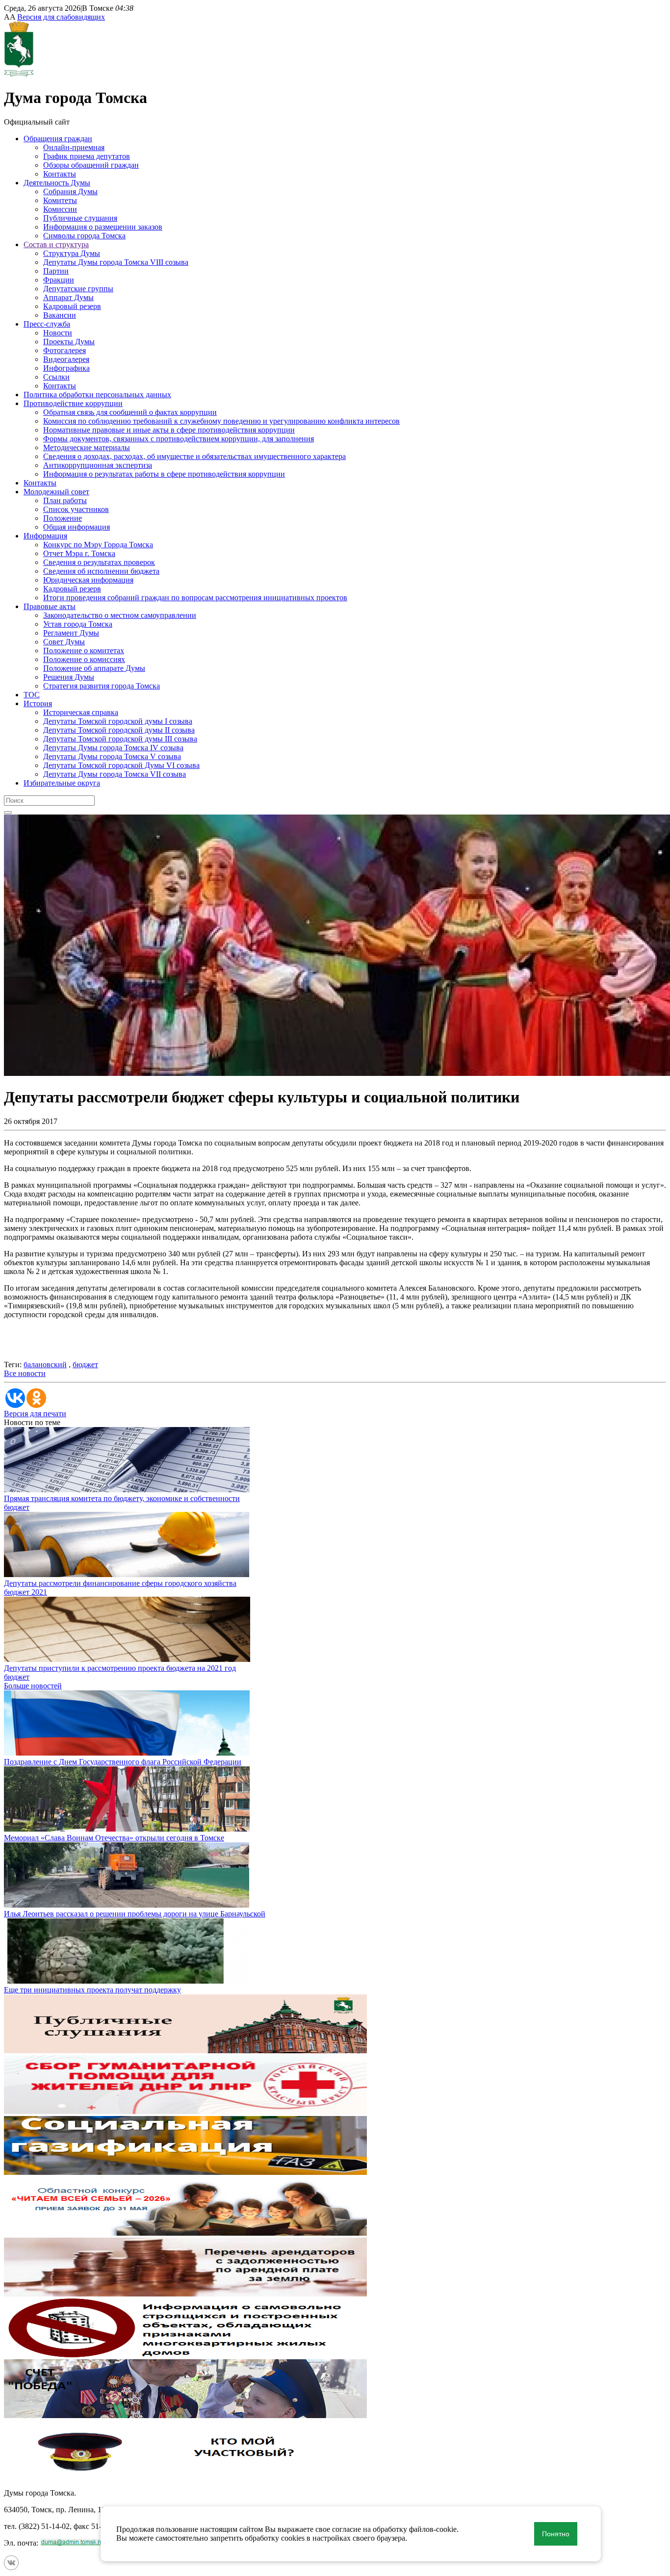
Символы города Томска (84, 236)
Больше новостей (33, 1686)
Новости (58, 333)
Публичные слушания (80, 218)
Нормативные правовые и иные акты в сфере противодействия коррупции (169, 430)
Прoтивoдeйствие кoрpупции (73, 403)
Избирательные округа (62, 783)
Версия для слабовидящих (61, 17)
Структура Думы (72, 253)
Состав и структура (56, 244)
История (38, 703)
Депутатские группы (78, 289)
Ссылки (56, 377)
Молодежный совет (56, 492)
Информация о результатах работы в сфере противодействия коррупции (164, 474)
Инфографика (66, 368)
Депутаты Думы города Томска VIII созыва (116, 262)
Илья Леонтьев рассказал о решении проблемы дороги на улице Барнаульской (135, 1914)
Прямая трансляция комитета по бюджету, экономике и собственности (122, 1498)
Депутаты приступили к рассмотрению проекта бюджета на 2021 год (120, 1668)
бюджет (85, 1365)
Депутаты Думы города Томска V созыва (112, 756)
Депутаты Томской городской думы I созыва (118, 721)
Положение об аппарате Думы (94, 668)
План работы (65, 500)
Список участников (76, 509)
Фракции (59, 280)
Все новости (25, 1373)
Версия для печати (35, 1414)
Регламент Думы (71, 633)
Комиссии (60, 209)
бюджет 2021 (26, 1592)
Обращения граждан (58, 139)
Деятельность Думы (57, 183)
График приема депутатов (87, 156)
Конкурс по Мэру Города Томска (98, 545)
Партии (56, 271)
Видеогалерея (66, 359)
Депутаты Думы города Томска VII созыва (115, 774)
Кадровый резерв (72, 306)
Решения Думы (69, 677)
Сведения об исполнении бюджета (101, 571)
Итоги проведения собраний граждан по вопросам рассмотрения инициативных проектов (195, 598)
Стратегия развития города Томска (102, 686)
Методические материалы (87, 447)
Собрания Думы (70, 191)
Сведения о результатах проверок (99, 562)
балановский (45, 1365)
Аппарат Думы (68, 297)
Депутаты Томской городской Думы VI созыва (121, 765)
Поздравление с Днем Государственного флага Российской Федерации (123, 1762)
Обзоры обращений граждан (91, 165)
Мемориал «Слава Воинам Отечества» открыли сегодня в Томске (114, 1838)
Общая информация (77, 527)
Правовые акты (50, 606)
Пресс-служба (47, 324)
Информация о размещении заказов (103, 227)
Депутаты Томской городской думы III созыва (120, 739)
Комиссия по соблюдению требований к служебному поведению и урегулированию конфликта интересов (221, 421)
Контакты (60, 174)
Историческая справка (81, 712)
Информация (45, 536)
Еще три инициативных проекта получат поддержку (92, 1990)
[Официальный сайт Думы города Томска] (19, 74)
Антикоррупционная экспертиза (98, 465)
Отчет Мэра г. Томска (79, 553)
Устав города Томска (78, 624)
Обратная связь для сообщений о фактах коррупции (130, 412)
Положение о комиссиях (84, 659)
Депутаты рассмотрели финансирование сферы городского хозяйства (120, 1583)
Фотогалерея (64, 350)
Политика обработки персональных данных (97, 395)
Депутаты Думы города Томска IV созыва (113, 748)
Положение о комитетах (84, 650)
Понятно (556, 2534)
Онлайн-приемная (74, 147)
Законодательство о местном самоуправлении (120, 615)
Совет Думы (64, 642)
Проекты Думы (69, 342)
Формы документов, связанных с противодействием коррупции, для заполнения (179, 439)
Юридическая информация (88, 580)
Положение (63, 518)
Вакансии (60, 315)
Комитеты (60, 200)
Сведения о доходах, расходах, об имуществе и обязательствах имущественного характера (194, 456)
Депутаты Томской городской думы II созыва (119, 730)
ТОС (32, 695)
